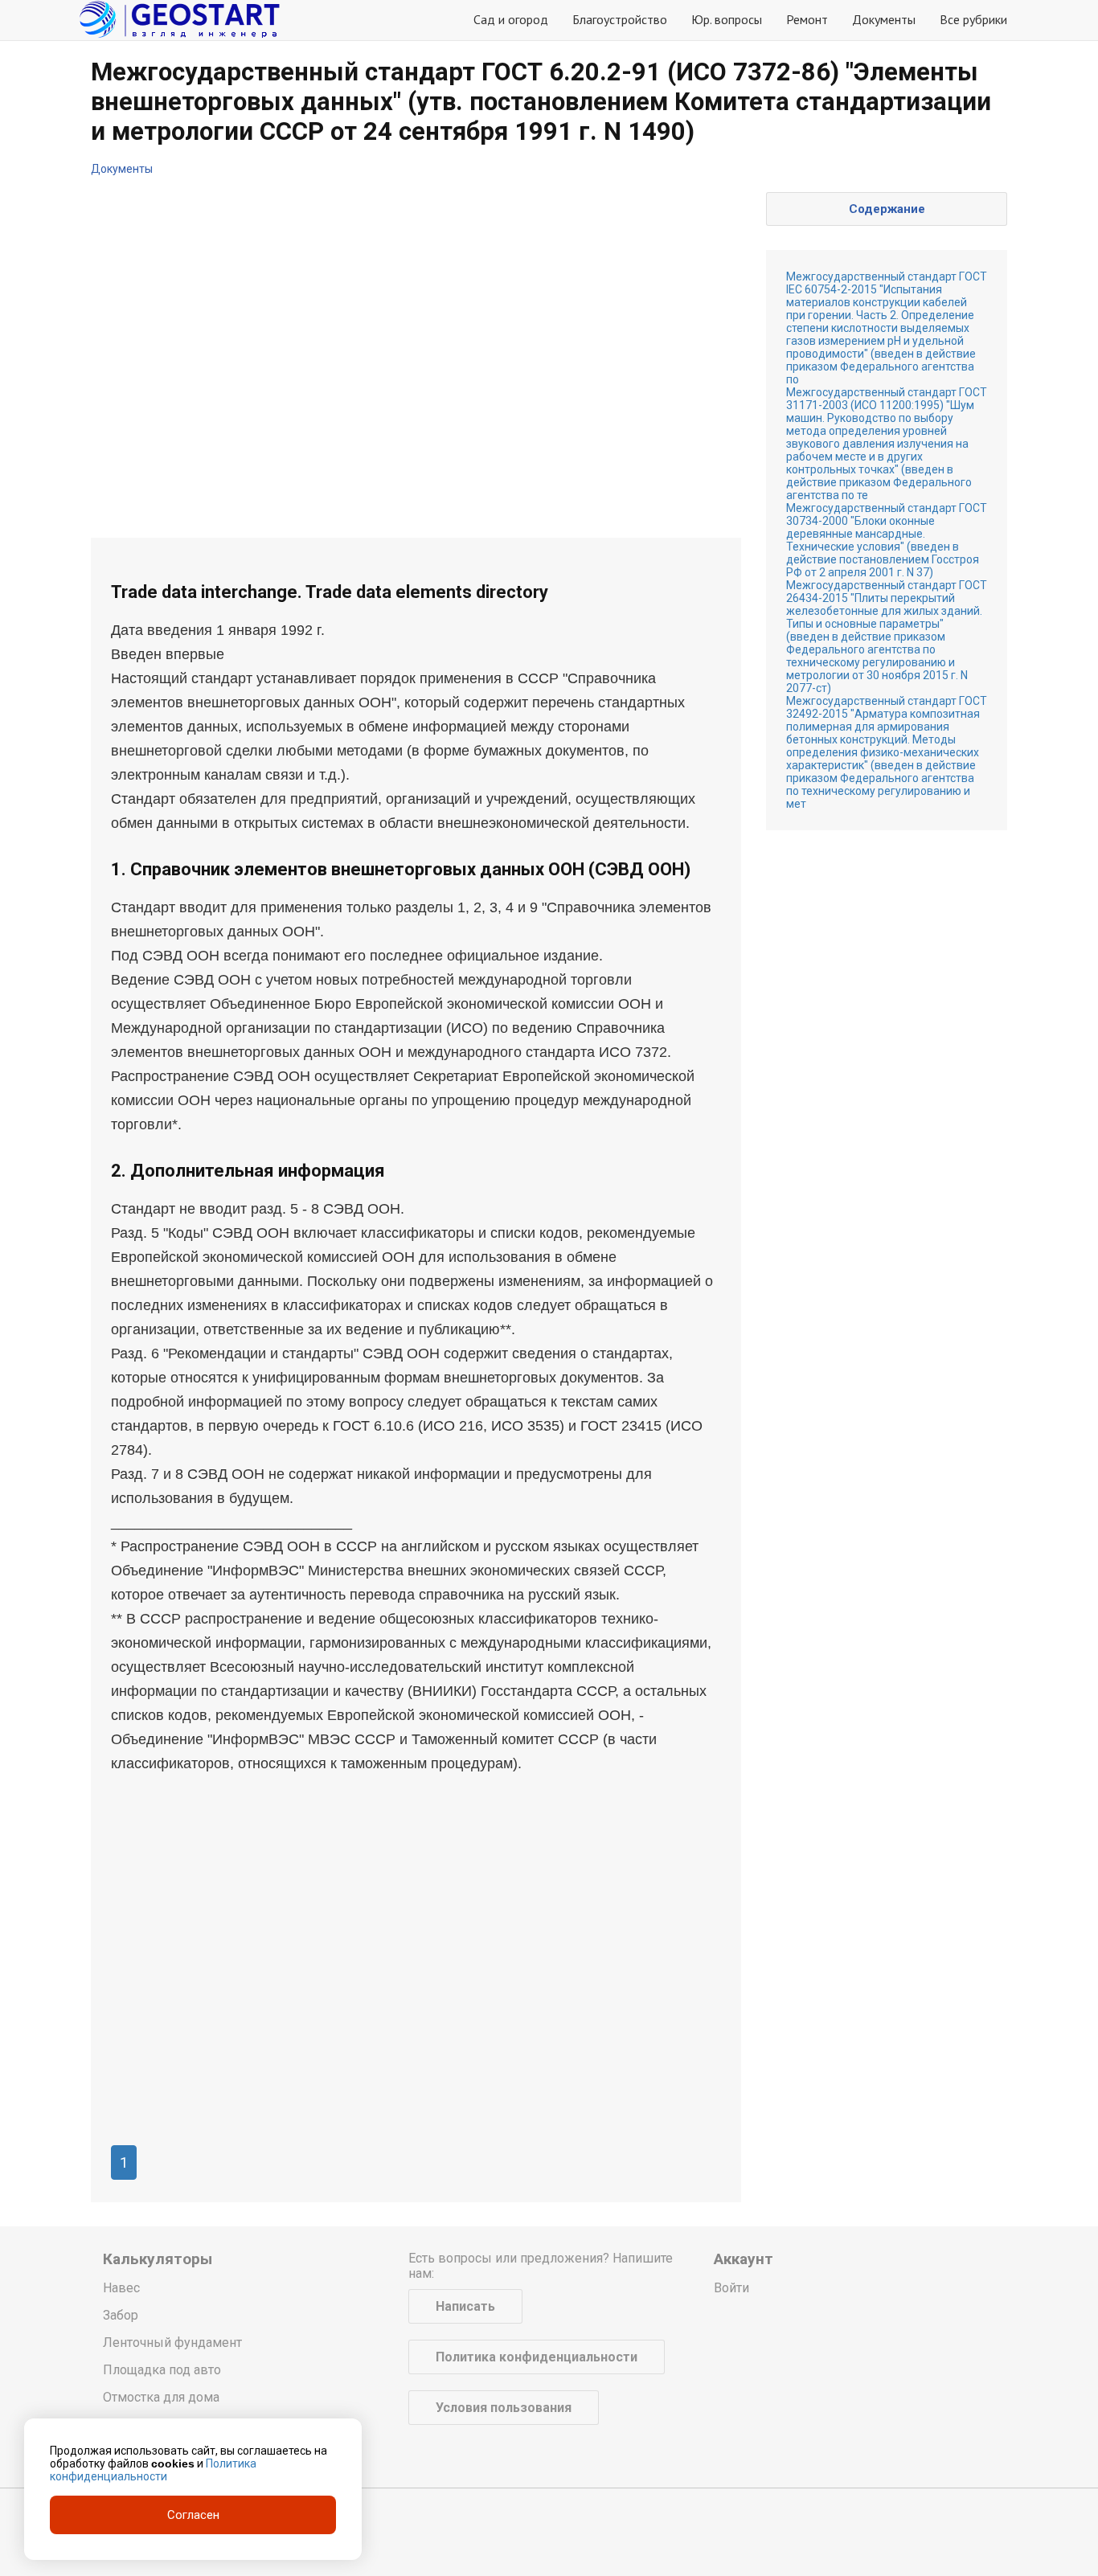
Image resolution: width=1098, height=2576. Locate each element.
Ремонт (807, 19)
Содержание (887, 209)
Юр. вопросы (727, 19)
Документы (884, 19)
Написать (465, 2306)
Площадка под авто (162, 2370)
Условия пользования (504, 2408)
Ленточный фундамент (172, 2343)
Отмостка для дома (161, 2397)
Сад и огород (511, 19)
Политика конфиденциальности (537, 2357)
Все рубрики (973, 19)
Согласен (193, 2515)
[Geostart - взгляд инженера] (179, 20)
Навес (121, 2288)
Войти (731, 2288)
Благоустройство (620, 19)
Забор (121, 2315)
